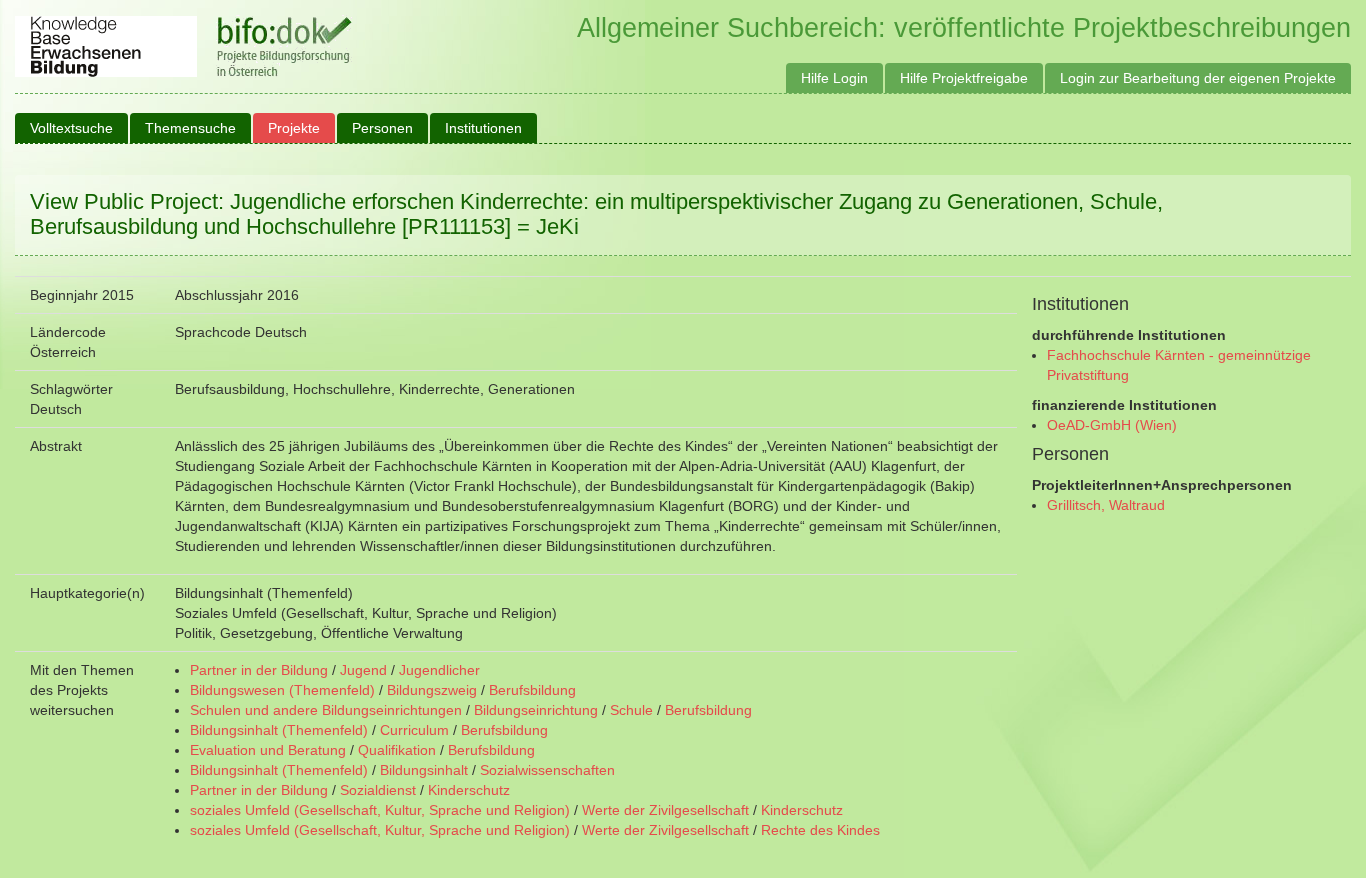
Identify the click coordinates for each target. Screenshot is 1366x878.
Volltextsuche (71, 128)
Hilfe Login (834, 78)
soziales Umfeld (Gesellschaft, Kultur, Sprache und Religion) (380, 810)
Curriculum (414, 730)
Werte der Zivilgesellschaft (665, 810)
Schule (631, 710)
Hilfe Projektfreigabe (964, 78)
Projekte (294, 128)
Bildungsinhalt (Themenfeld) (279, 730)
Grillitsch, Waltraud (1106, 505)
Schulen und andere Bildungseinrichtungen (326, 710)
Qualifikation (397, 750)
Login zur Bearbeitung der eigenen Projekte (1198, 78)
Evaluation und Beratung (268, 750)
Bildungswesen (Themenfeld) (282, 690)
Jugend (363, 670)
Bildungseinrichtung (536, 710)
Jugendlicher (439, 670)
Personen (382, 128)
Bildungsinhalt (424, 770)
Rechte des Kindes (820, 830)
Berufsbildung (532, 690)
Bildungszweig (432, 690)
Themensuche (190, 128)
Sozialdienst (378, 790)
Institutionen (483, 128)
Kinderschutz (469, 790)
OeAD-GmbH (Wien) (1112, 425)
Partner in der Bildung (259, 670)
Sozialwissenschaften (547, 770)
